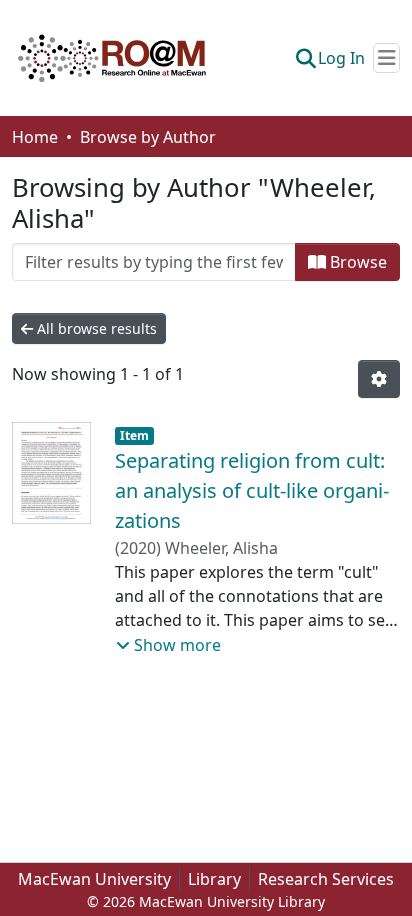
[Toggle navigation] (386, 58)
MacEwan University (94, 879)
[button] (112, 58)
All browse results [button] (95, 328)
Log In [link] (341, 58)
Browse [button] (356, 262)
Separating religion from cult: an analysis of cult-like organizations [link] (252, 490)
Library (214, 879)
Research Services (326, 879)
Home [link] (35, 137)
